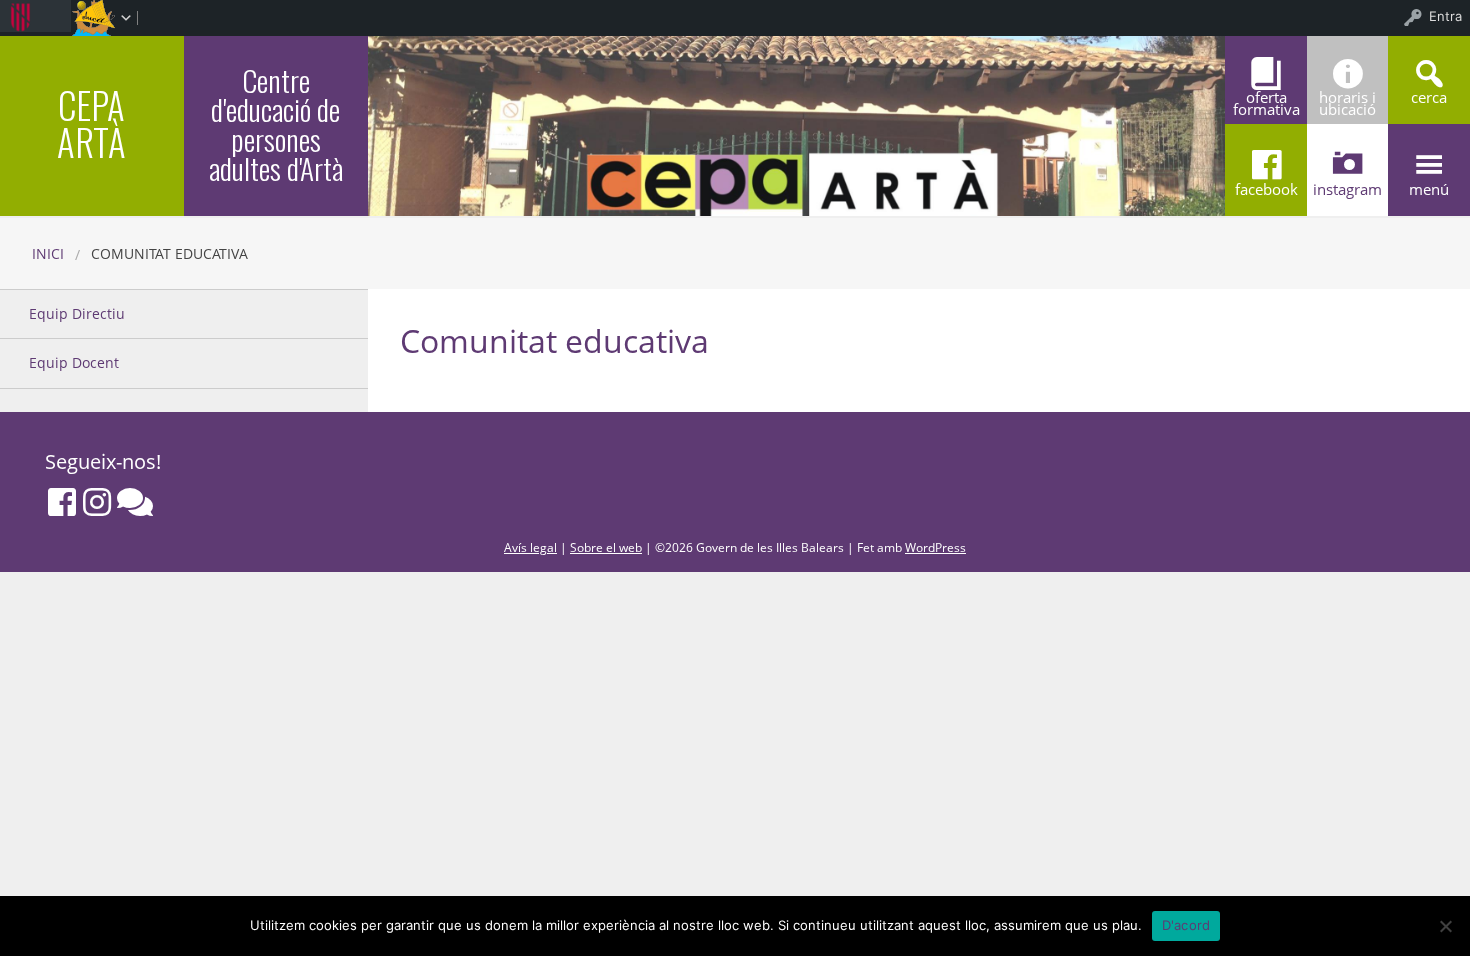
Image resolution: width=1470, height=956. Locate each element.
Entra (1445, 16)
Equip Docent (74, 362)
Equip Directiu (77, 313)
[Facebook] (62, 502)
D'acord (1186, 925)
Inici (48, 253)
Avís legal (530, 547)
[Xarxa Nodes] (135, 502)
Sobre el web (606, 547)
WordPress (935, 547)
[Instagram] (97, 502)
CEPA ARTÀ (91, 123)
